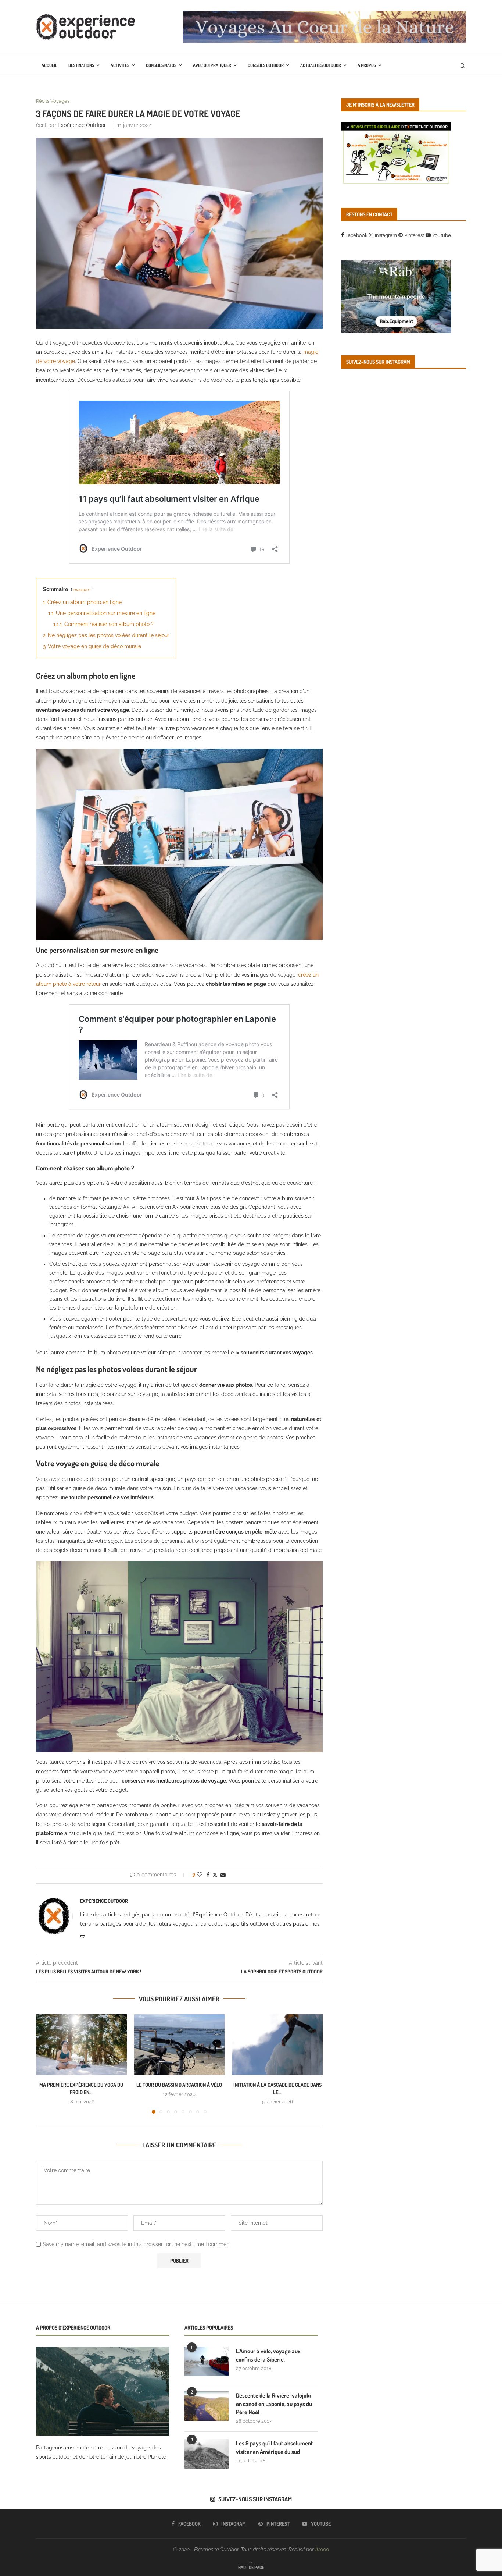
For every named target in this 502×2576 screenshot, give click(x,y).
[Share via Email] (223, 1875)
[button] (46, 2064)
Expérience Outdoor (82, 125)
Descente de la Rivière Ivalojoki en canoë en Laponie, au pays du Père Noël (274, 2404)
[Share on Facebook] (208, 1875)
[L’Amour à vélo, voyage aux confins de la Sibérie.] (207, 2362)
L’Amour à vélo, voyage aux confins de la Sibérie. (268, 2355)
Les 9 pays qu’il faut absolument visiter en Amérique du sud (275, 2447)
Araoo (322, 2550)
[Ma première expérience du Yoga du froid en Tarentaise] (81, 2044)
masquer (82, 590)
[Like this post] (200, 1875)
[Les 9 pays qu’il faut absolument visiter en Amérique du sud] (207, 2454)
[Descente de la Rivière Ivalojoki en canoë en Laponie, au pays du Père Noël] (207, 2406)
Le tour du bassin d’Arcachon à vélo (179, 2085)
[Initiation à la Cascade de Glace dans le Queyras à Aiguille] (277, 2044)
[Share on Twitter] (215, 1875)
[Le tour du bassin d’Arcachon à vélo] (180, 2044)
